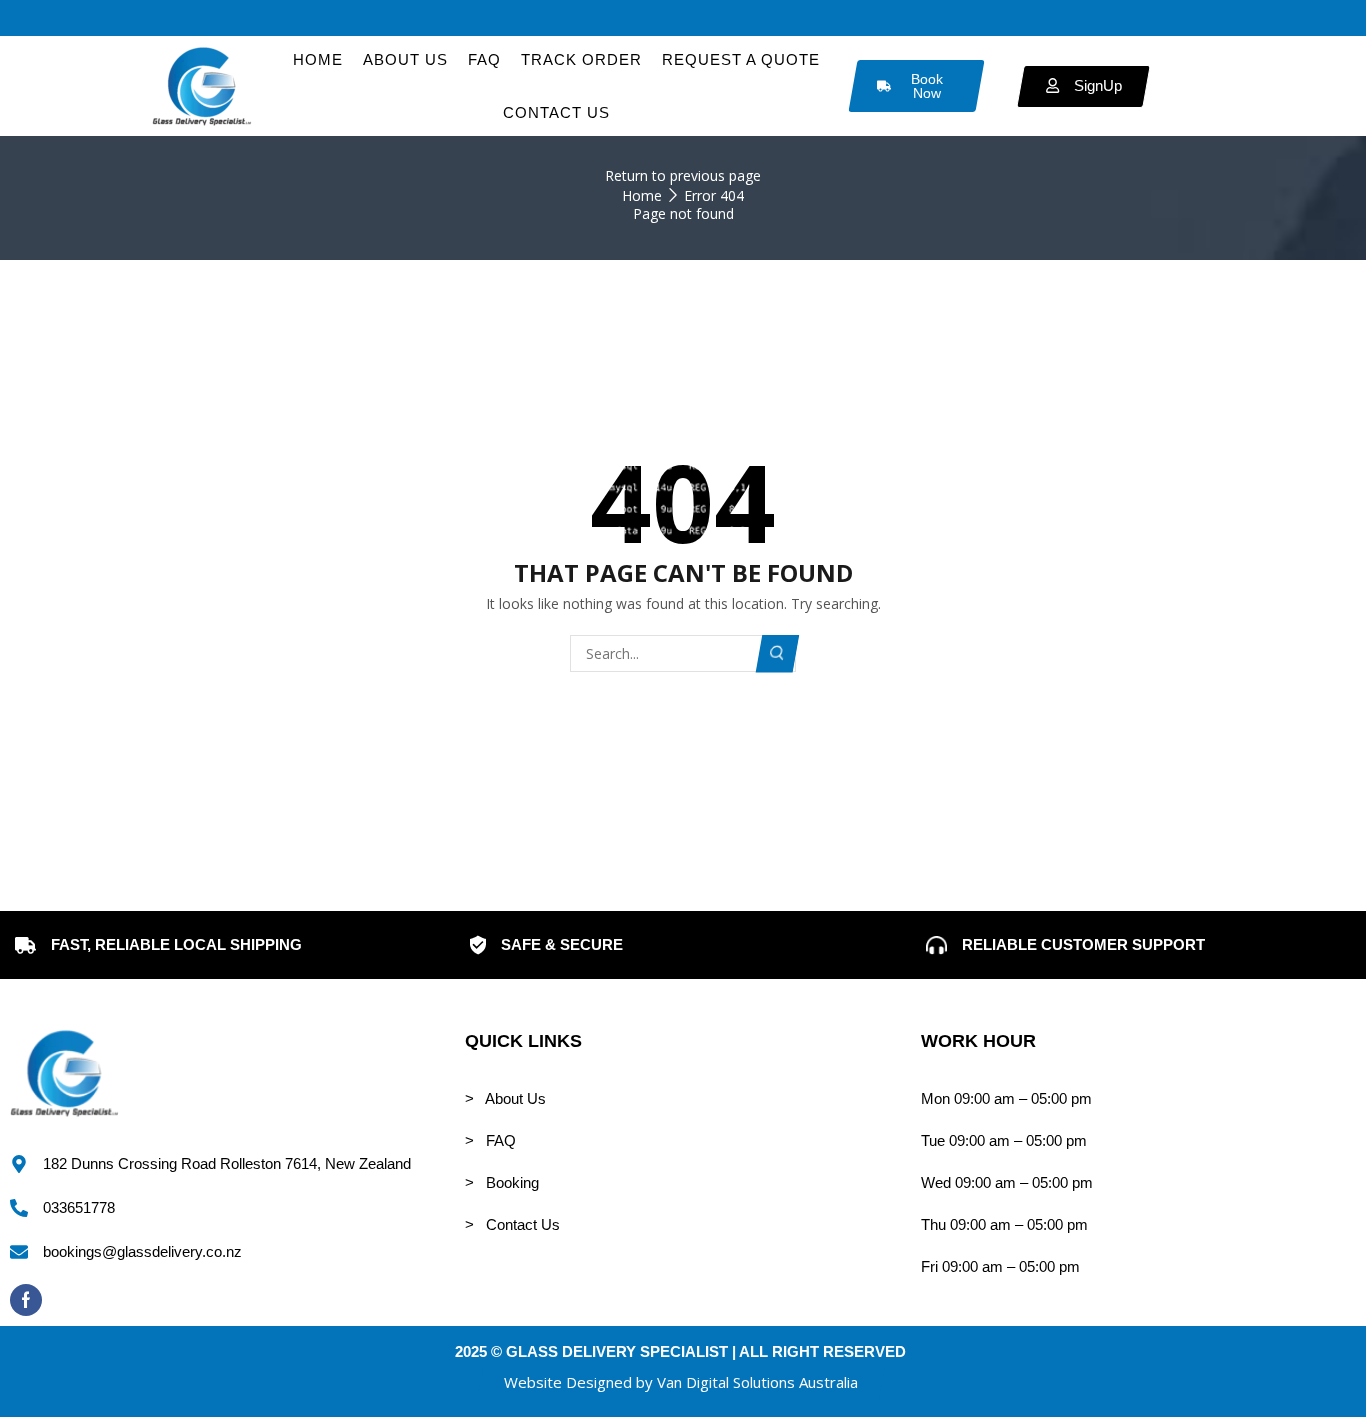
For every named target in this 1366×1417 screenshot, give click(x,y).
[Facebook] (26, 1300)
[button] (680, 1382)
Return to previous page (683, 175)
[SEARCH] (778, 653)
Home (642, 195)
